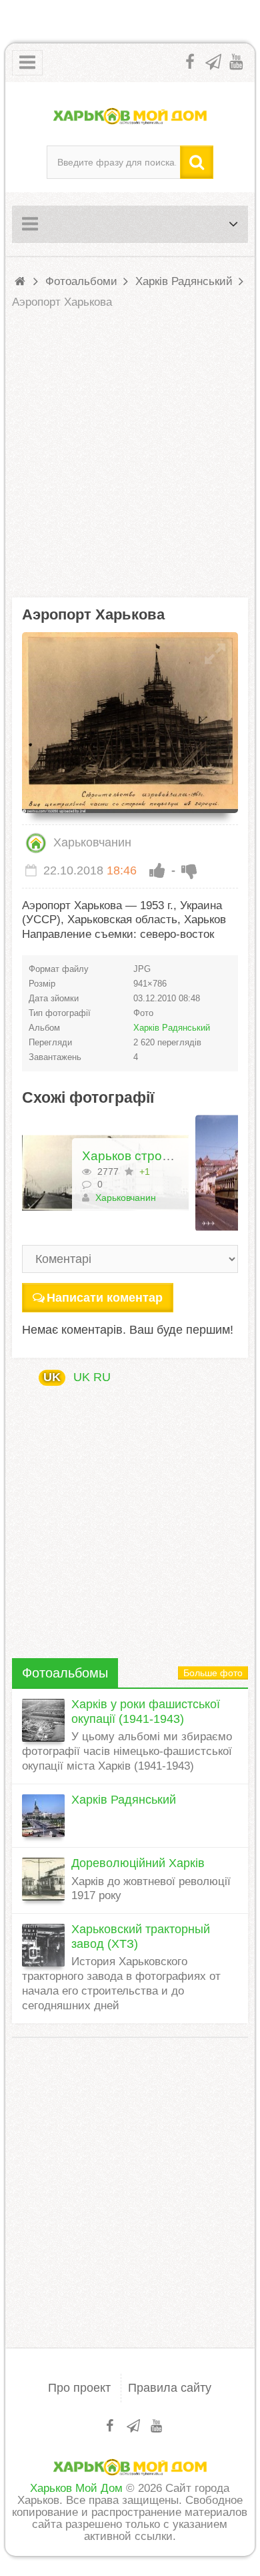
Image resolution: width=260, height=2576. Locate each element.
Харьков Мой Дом (76, 2488)
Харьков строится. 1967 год (165, 1156)
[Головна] (22, 281)
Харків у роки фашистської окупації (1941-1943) (146, 1712)
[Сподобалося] (157, 870)
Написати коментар (105, 1298)
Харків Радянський (172, 1028)
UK (52, 1377)
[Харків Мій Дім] (130, 115)
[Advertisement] (130, 454)
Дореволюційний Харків (138, 1863)
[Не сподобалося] (189, 870)
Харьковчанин (91, 842)
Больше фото (213, 1673)
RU (102, 1377)
